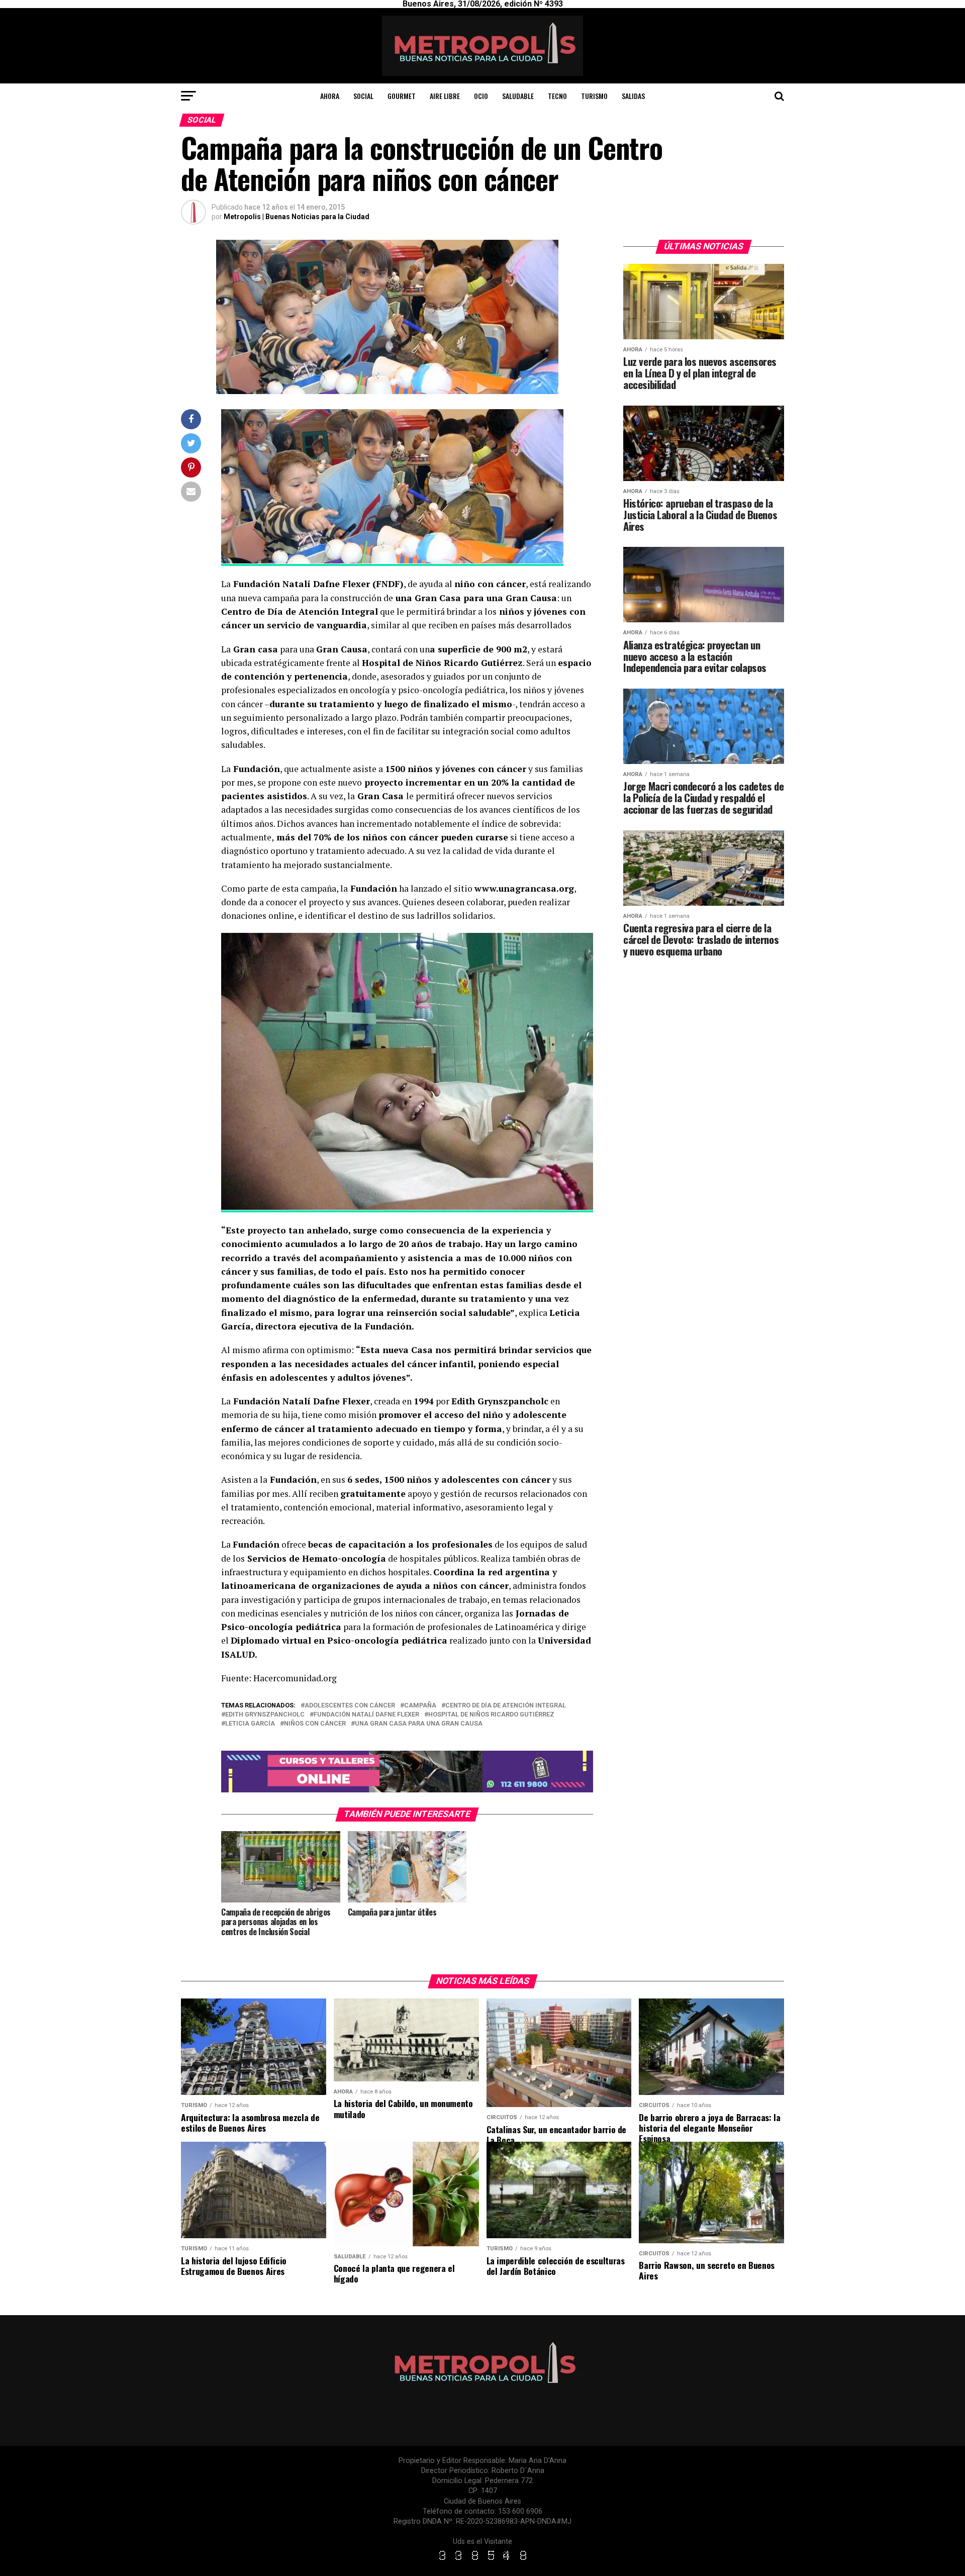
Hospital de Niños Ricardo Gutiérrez (491, 1715)
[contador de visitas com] (482, 2561)
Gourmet (402, 96)
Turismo (594, 96)
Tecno (557, 96)
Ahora (330, 96)
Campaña (420, 1706)
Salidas (633, 96)
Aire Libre (445, 96)
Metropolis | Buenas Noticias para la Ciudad (297, 217)
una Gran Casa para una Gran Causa (419, 1724)
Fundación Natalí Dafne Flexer (366, 1715)
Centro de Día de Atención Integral (506, 1706)
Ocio (481, 96)
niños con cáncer (315, 1724)
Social (363, 96)
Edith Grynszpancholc (265, 1715)
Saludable (518, 96)
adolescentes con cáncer (350, 1706)
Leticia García (250, 1724)
